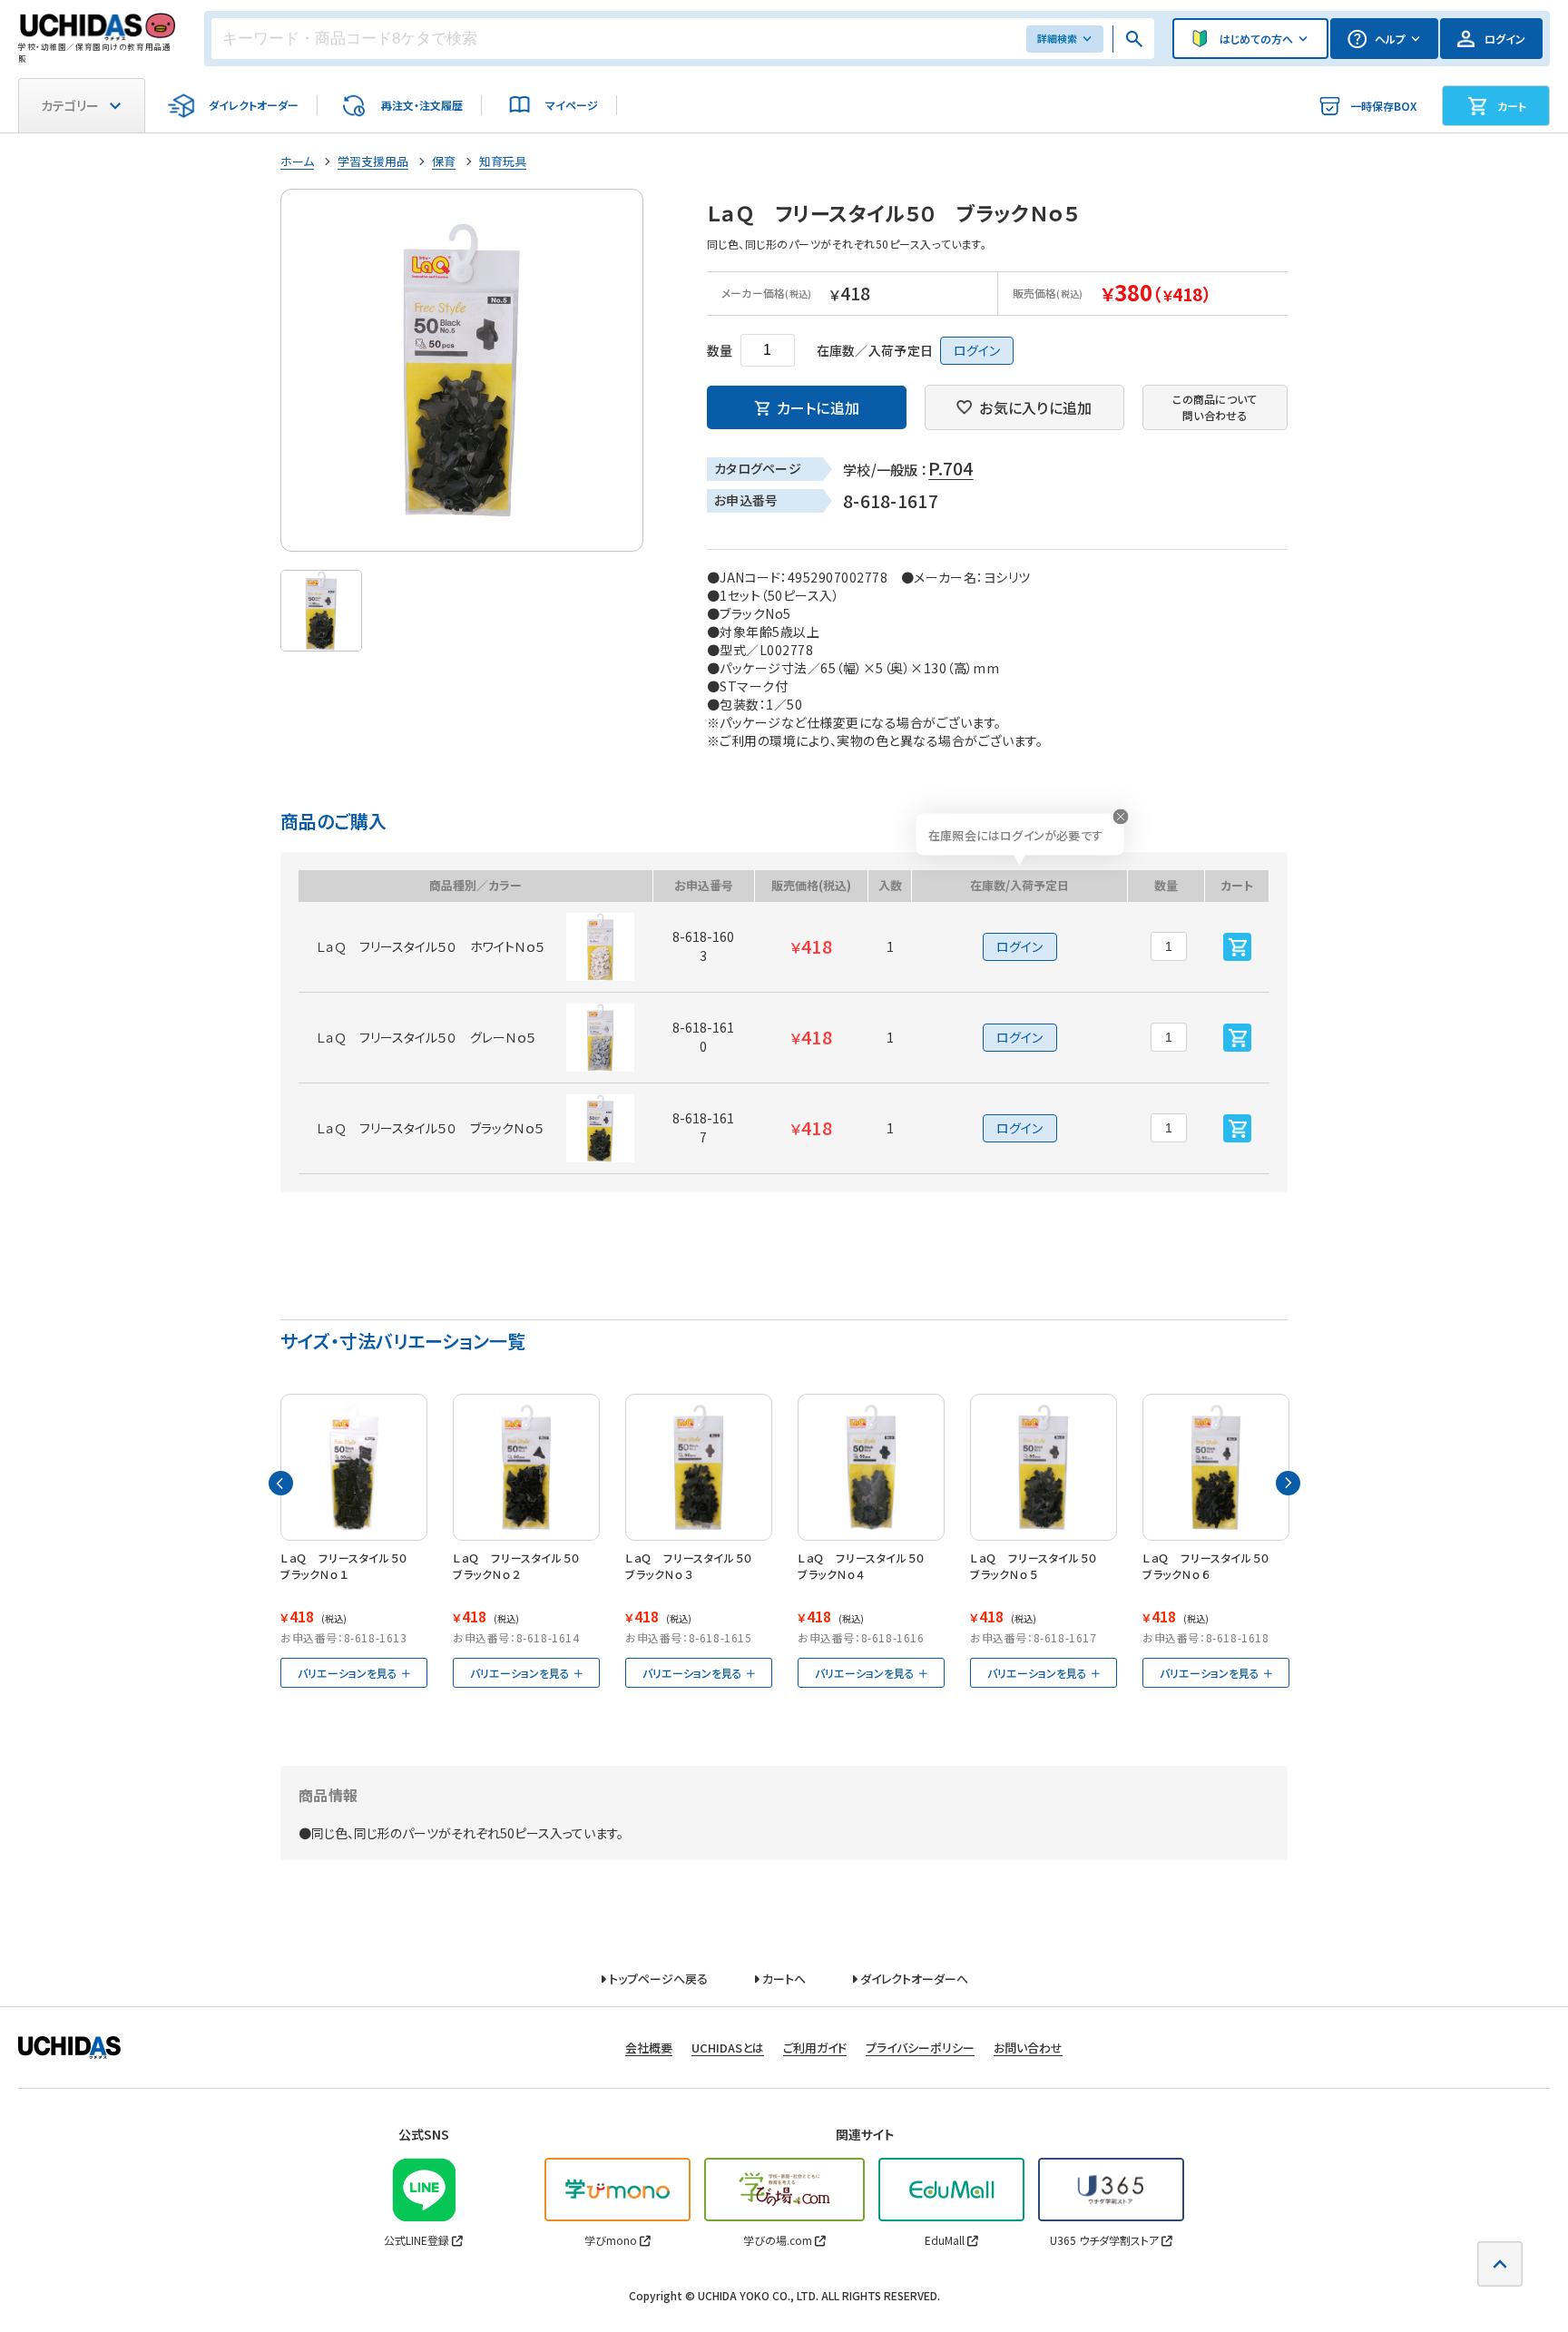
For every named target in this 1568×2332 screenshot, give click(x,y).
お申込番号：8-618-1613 (344, 1637)
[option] (462, 370)
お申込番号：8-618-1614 (516, 1637)
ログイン (977, 350)
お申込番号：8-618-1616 (861, 1637)
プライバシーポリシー (920, 2048)
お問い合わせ (1028, 2048)
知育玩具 (503, 161)
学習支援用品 (373, 161)
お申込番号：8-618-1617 (1034, 1637)
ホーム (297, 161)
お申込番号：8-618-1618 (1206, 1637)
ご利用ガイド (815, 2048)
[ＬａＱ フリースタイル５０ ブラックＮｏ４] (871, 1467)
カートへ (783, 1979)
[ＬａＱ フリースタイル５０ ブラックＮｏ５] (1044, 1467)
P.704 (951, 468)
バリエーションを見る (348, 1673)
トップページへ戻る (657, 1979)
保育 (444, 161)
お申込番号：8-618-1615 (689, 1637)
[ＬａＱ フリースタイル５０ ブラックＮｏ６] (1216, 1467)
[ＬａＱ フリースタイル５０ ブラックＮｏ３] (699, 1467)
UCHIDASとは (728, 2048)
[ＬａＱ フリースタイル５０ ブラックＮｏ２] (526, 1467)
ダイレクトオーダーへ (913, 1979)
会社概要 (649, 2048)
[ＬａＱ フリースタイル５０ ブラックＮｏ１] (354, 1467)
